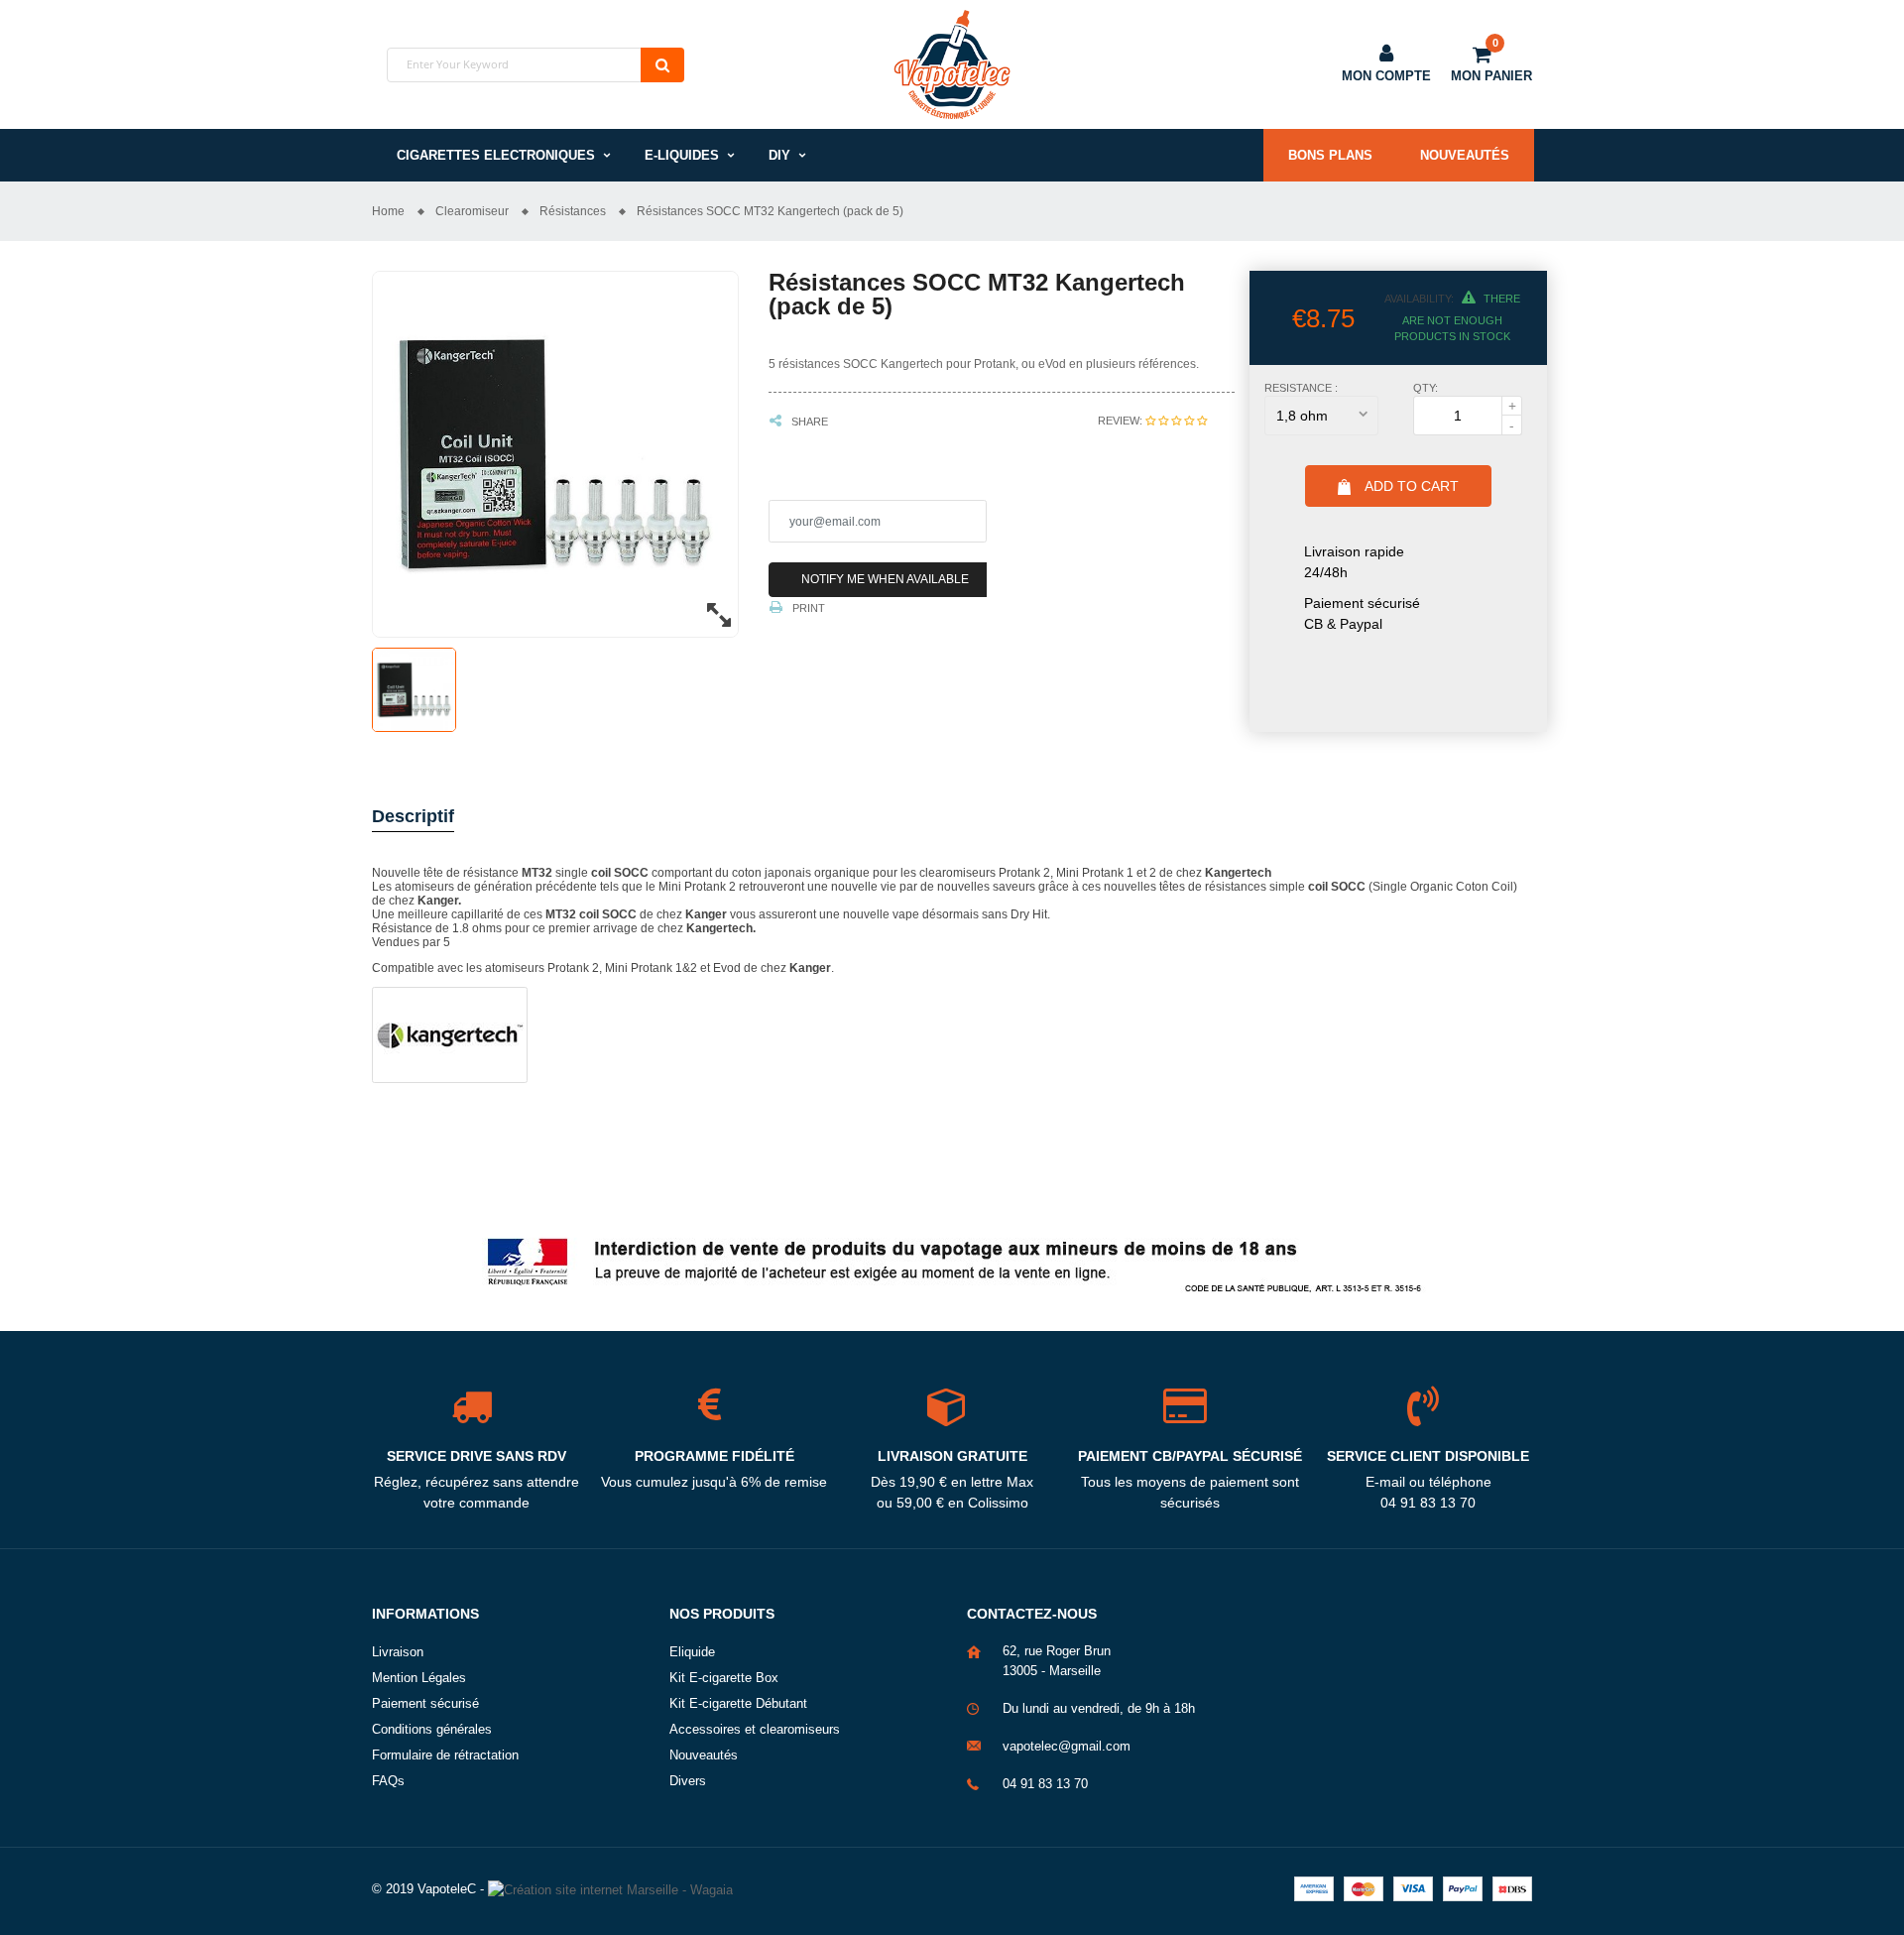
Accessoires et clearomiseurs (755, 1729)
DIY (779, 155)
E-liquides (682, 155)
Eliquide (692, 1652)
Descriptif (413, 816)
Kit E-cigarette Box (724, 1678)
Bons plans (1330, 155)
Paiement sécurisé (425, 1703)
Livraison (398, 1652)
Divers (688, 1781)
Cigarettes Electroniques (496, 155)
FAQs (388, 1781)
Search (662, 65)
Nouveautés (1465, 155)
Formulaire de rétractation (445, 1755)
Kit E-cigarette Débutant (738, 1703)
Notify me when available (885, 579)
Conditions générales (432, 1729)
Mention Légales (419, 1678)
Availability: (1419, 299)
